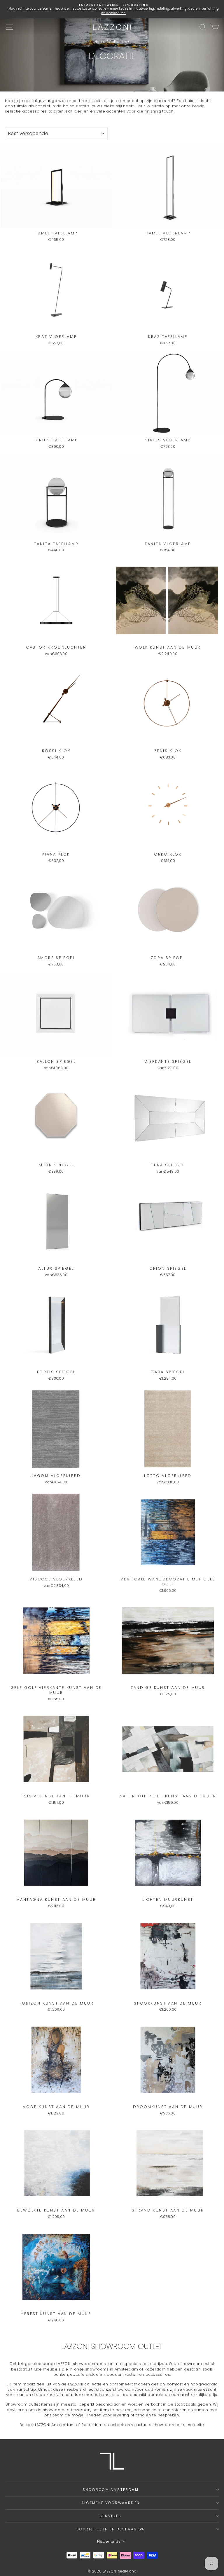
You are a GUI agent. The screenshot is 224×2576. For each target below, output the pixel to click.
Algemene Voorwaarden (111, 2503)
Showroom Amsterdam (111, 2490)
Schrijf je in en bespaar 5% (111, 2529)
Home (100, 42)
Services (110, 2516)
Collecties (118, 42)
